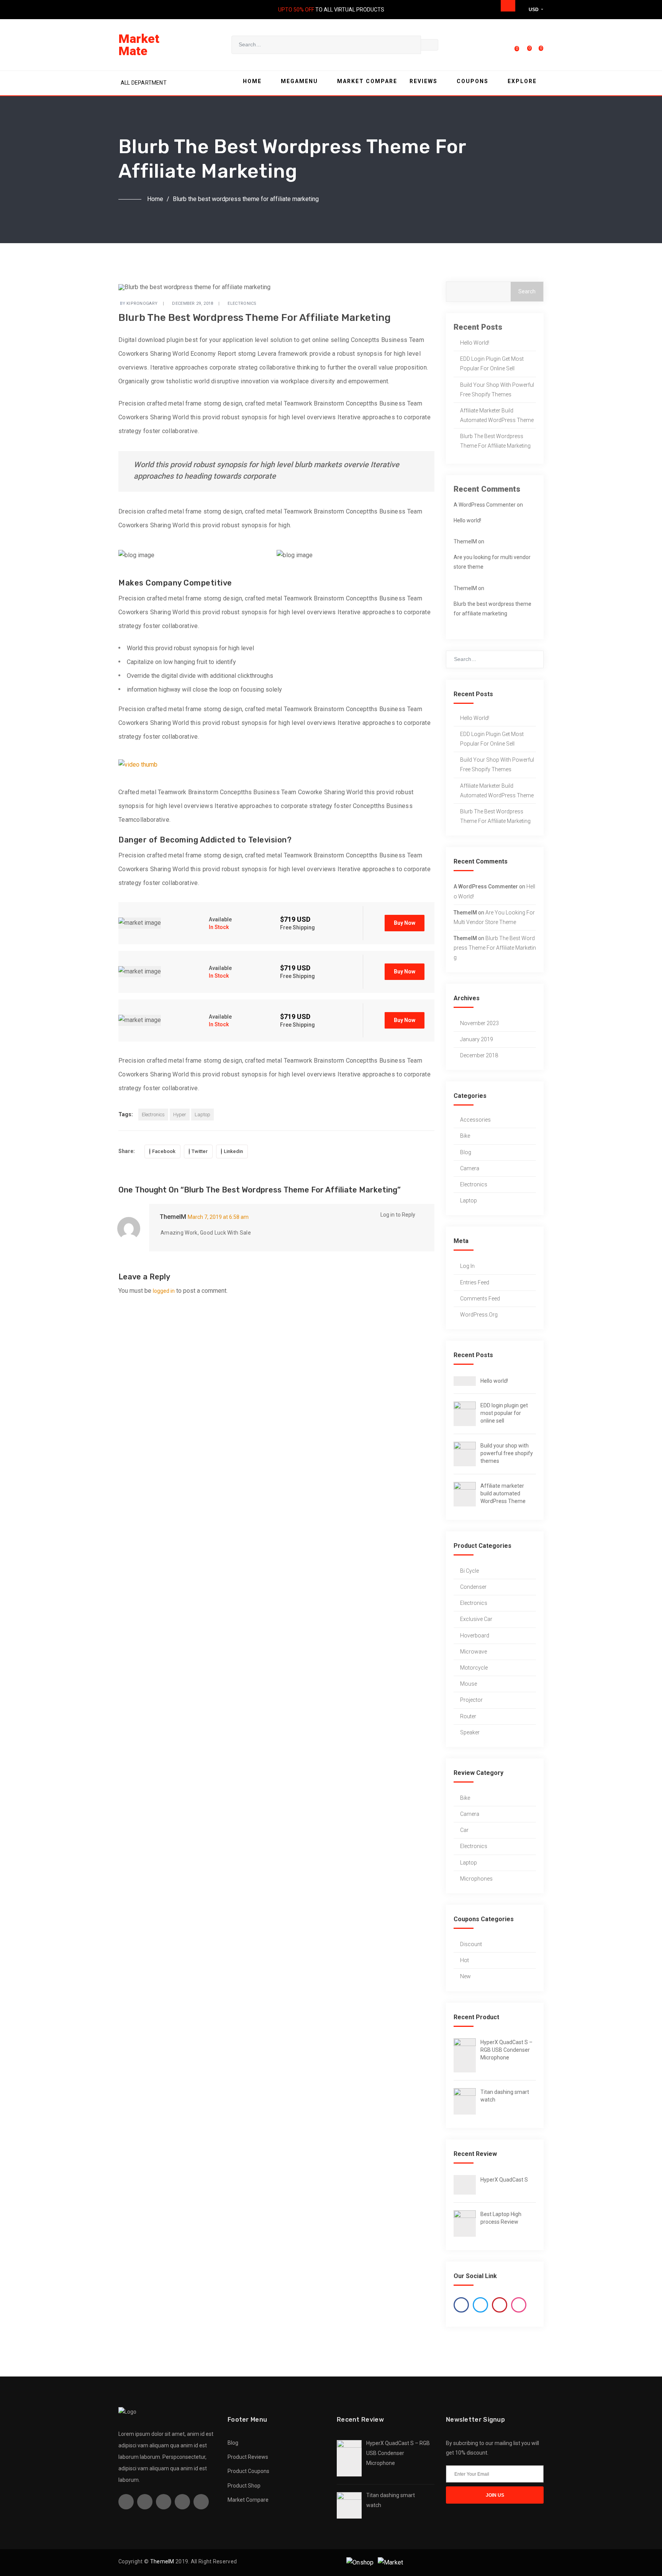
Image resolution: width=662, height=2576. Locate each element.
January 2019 (477, 1039)
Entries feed (475, 1282)
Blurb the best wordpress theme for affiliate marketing (495, 441)
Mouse (469, 1684)
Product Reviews (248, 2457)
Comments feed (480, 1299)
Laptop (202, 1115)
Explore (522, 81)
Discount (471, 1944)
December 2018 (479, 1055)
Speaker (470, 1732)
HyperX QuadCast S (504, 2180)
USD (534, 10)
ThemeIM (173, 1217)
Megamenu (299, 81)
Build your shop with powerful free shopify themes (497, 390)
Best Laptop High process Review (501, 2218)
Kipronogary (142, 303)
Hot (465, 1960)
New (465, 1976)
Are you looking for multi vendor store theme (492, 562)
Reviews (424, 81)
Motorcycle (474, 1668)
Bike (465, 1136)
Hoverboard (475, 1636)
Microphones (476, 1879)
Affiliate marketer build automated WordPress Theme (497, 415)
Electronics (242, 303)
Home (252, 81)
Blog (466, 1152)
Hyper (180, 1115)
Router (468, 1716)
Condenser (473, 1587)
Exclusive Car (476, 1619)
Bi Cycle (469, 1571)
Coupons (473, 81)
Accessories (475, 1120)
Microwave (474, 1652)
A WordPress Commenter (485, 505)
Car (464, 1830)
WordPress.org (479, 1315)
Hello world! (475, 343)
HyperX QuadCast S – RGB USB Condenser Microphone (506, 2050)
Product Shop (244, 2486)
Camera (470, 1168)
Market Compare (367, 81)
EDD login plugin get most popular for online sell (492, 364)
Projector (471, 1700)
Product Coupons (248, 2471)
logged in (164, 1291)
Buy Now (405, 923)
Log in (467, 1266)
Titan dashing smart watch (505, 2096)
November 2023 (479, 1023)
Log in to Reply (398, 1215)
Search (527, 291)
